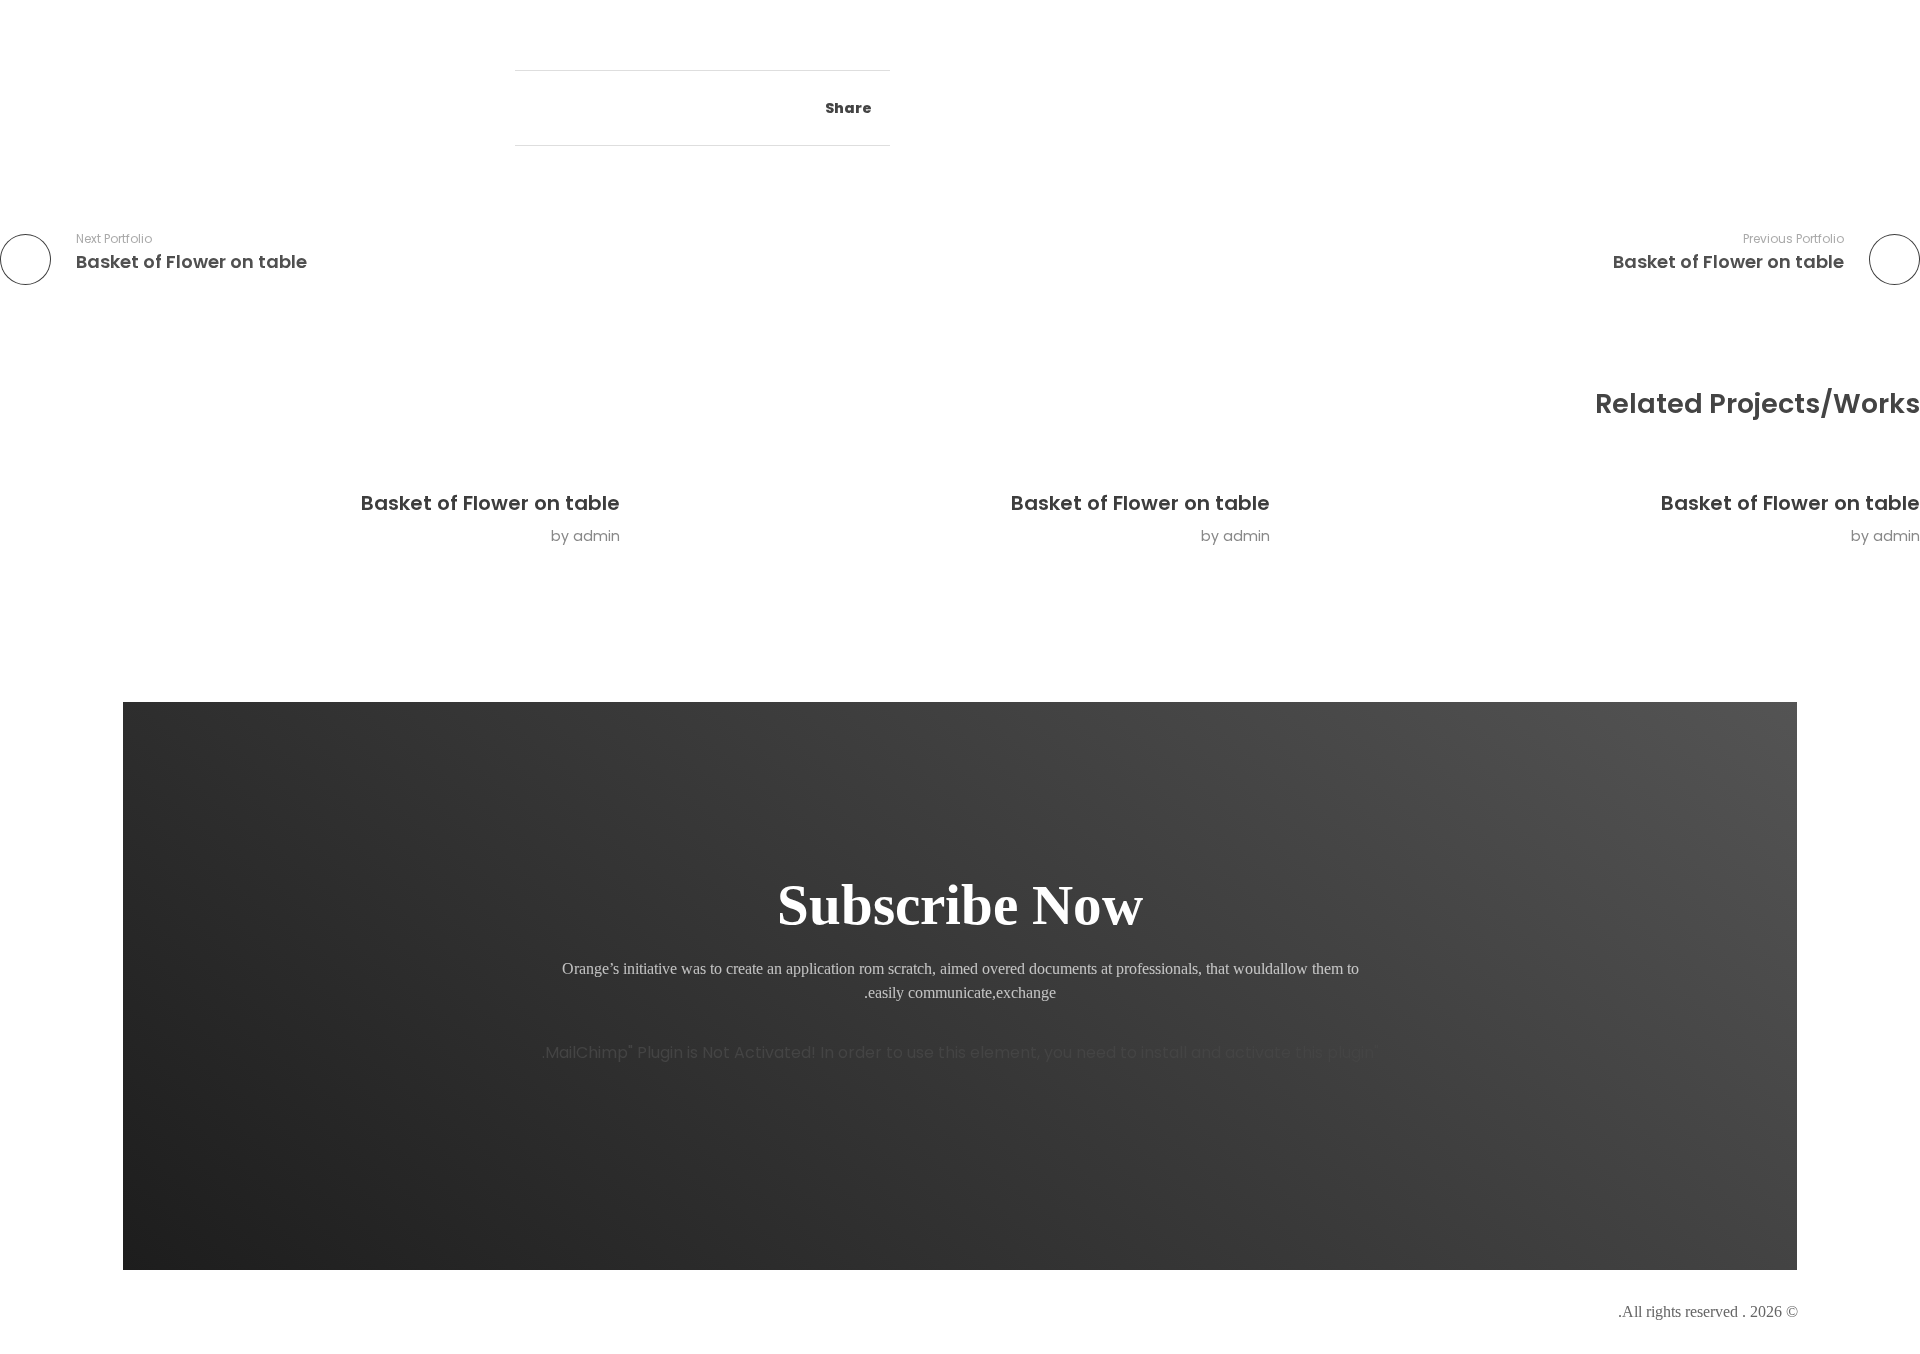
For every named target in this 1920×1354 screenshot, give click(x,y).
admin (1896, 536)
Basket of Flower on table (1790, 503)
